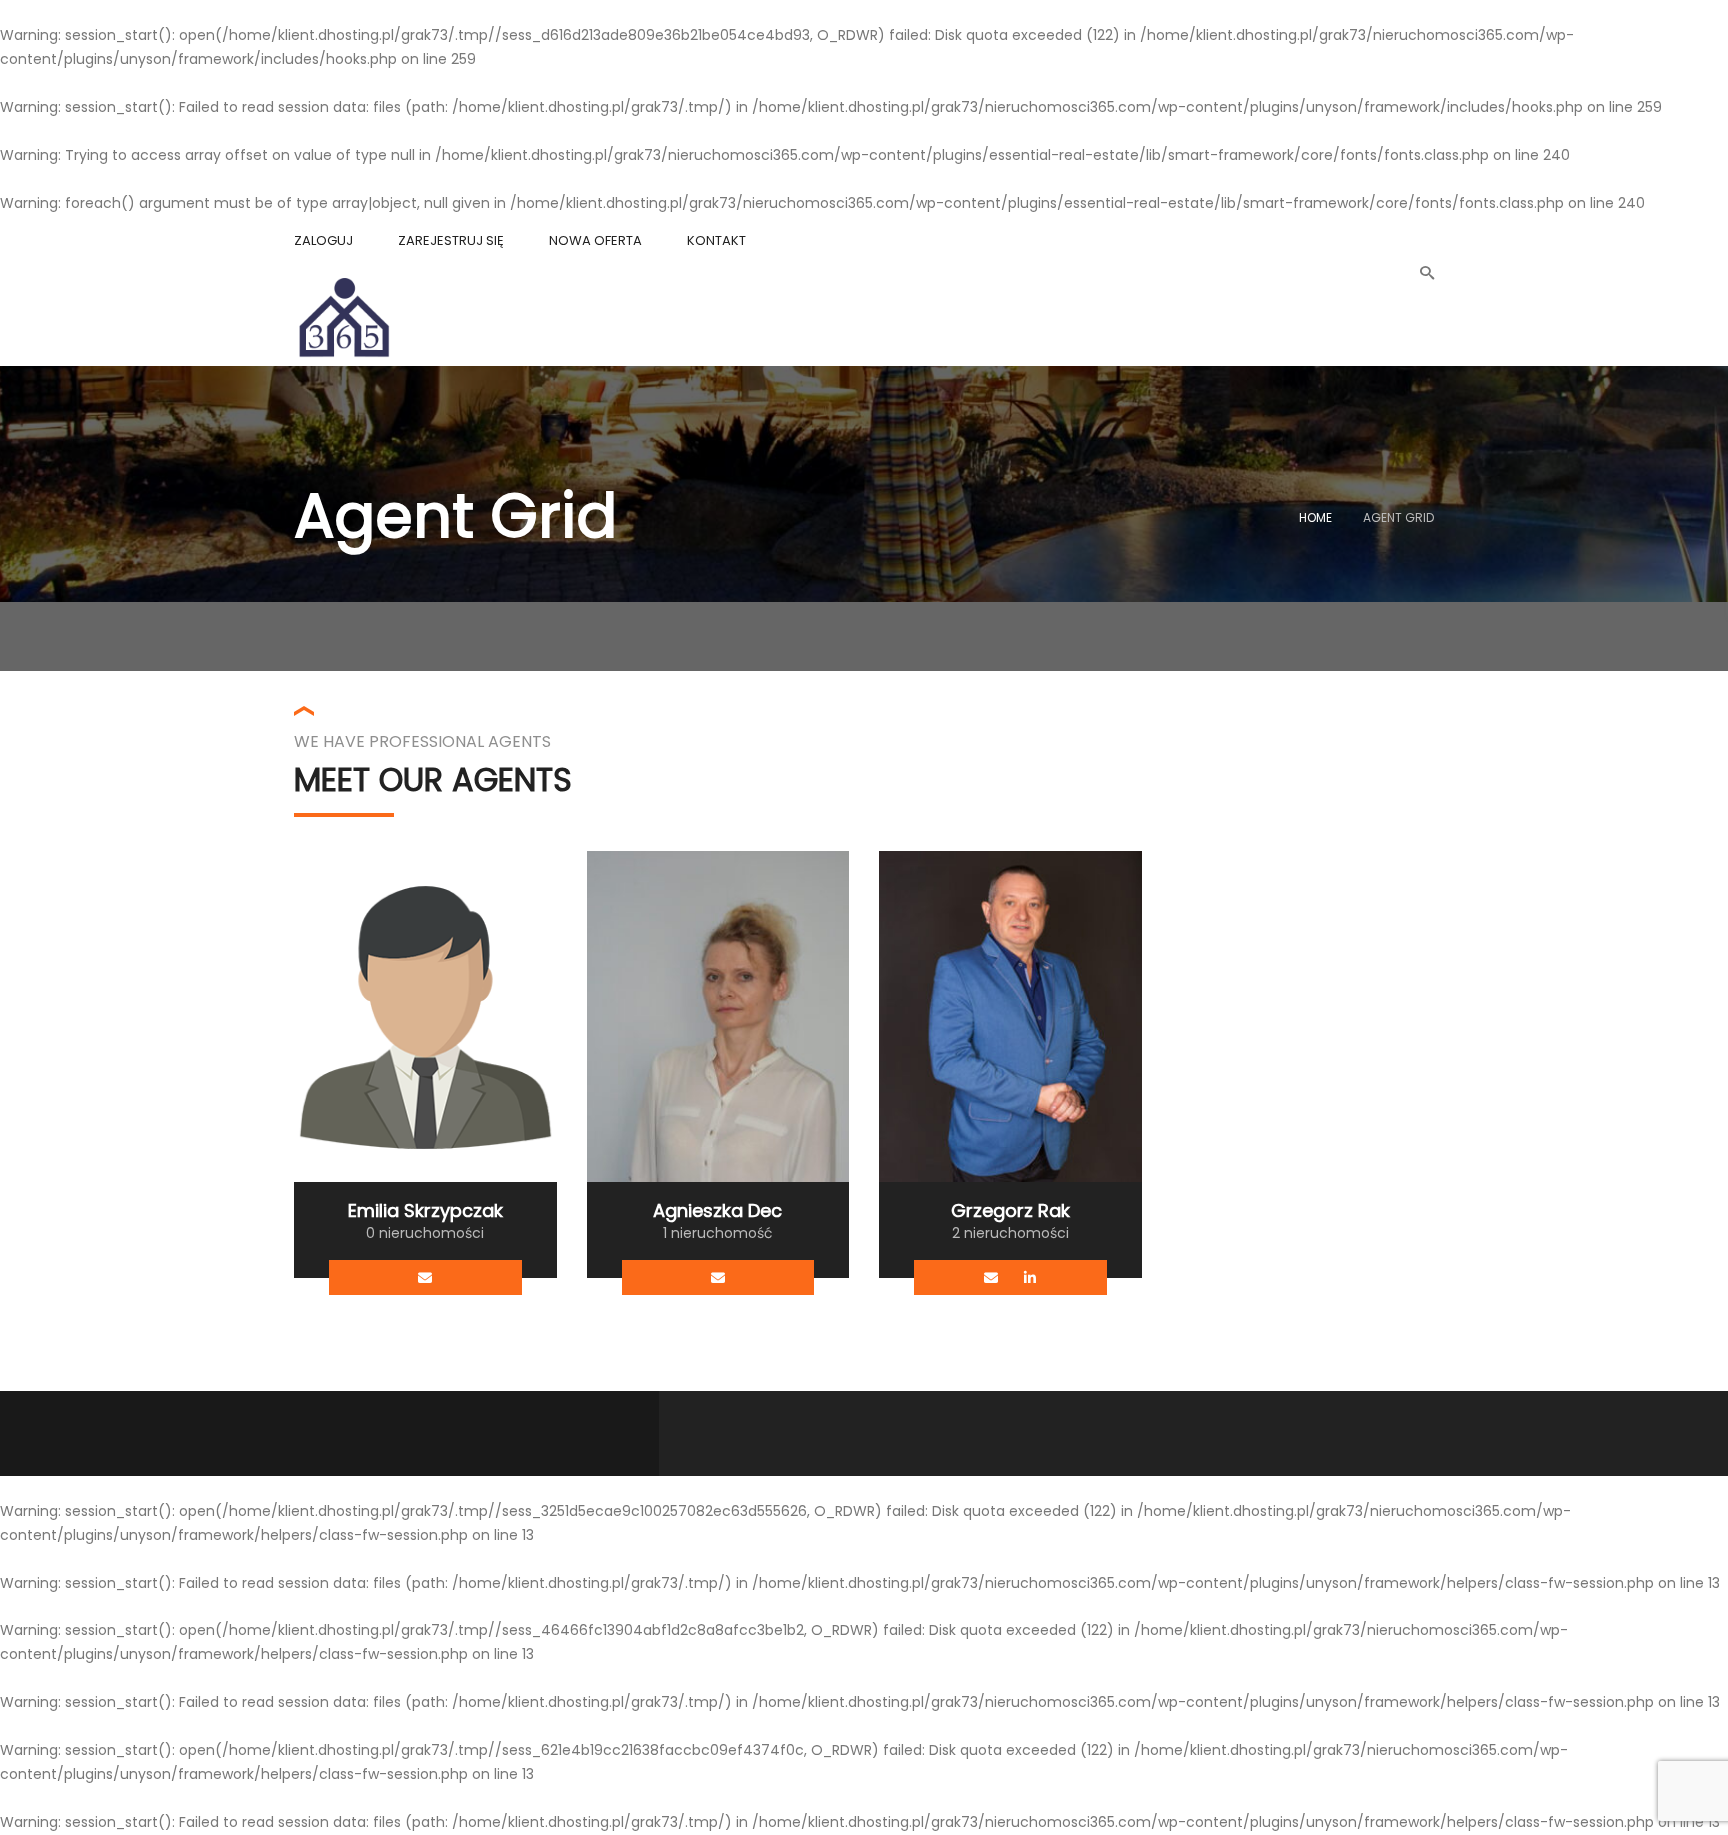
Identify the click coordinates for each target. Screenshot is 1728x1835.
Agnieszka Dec (717, 1210)
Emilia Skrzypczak (425, 1210)
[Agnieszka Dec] (718, 1016)
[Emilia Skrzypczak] (425, 1016)
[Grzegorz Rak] (1010, 1016)
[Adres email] (425, 1277)
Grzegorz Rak (1010, 1210)
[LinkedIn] (1029, 1277)
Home (1315, 517)
